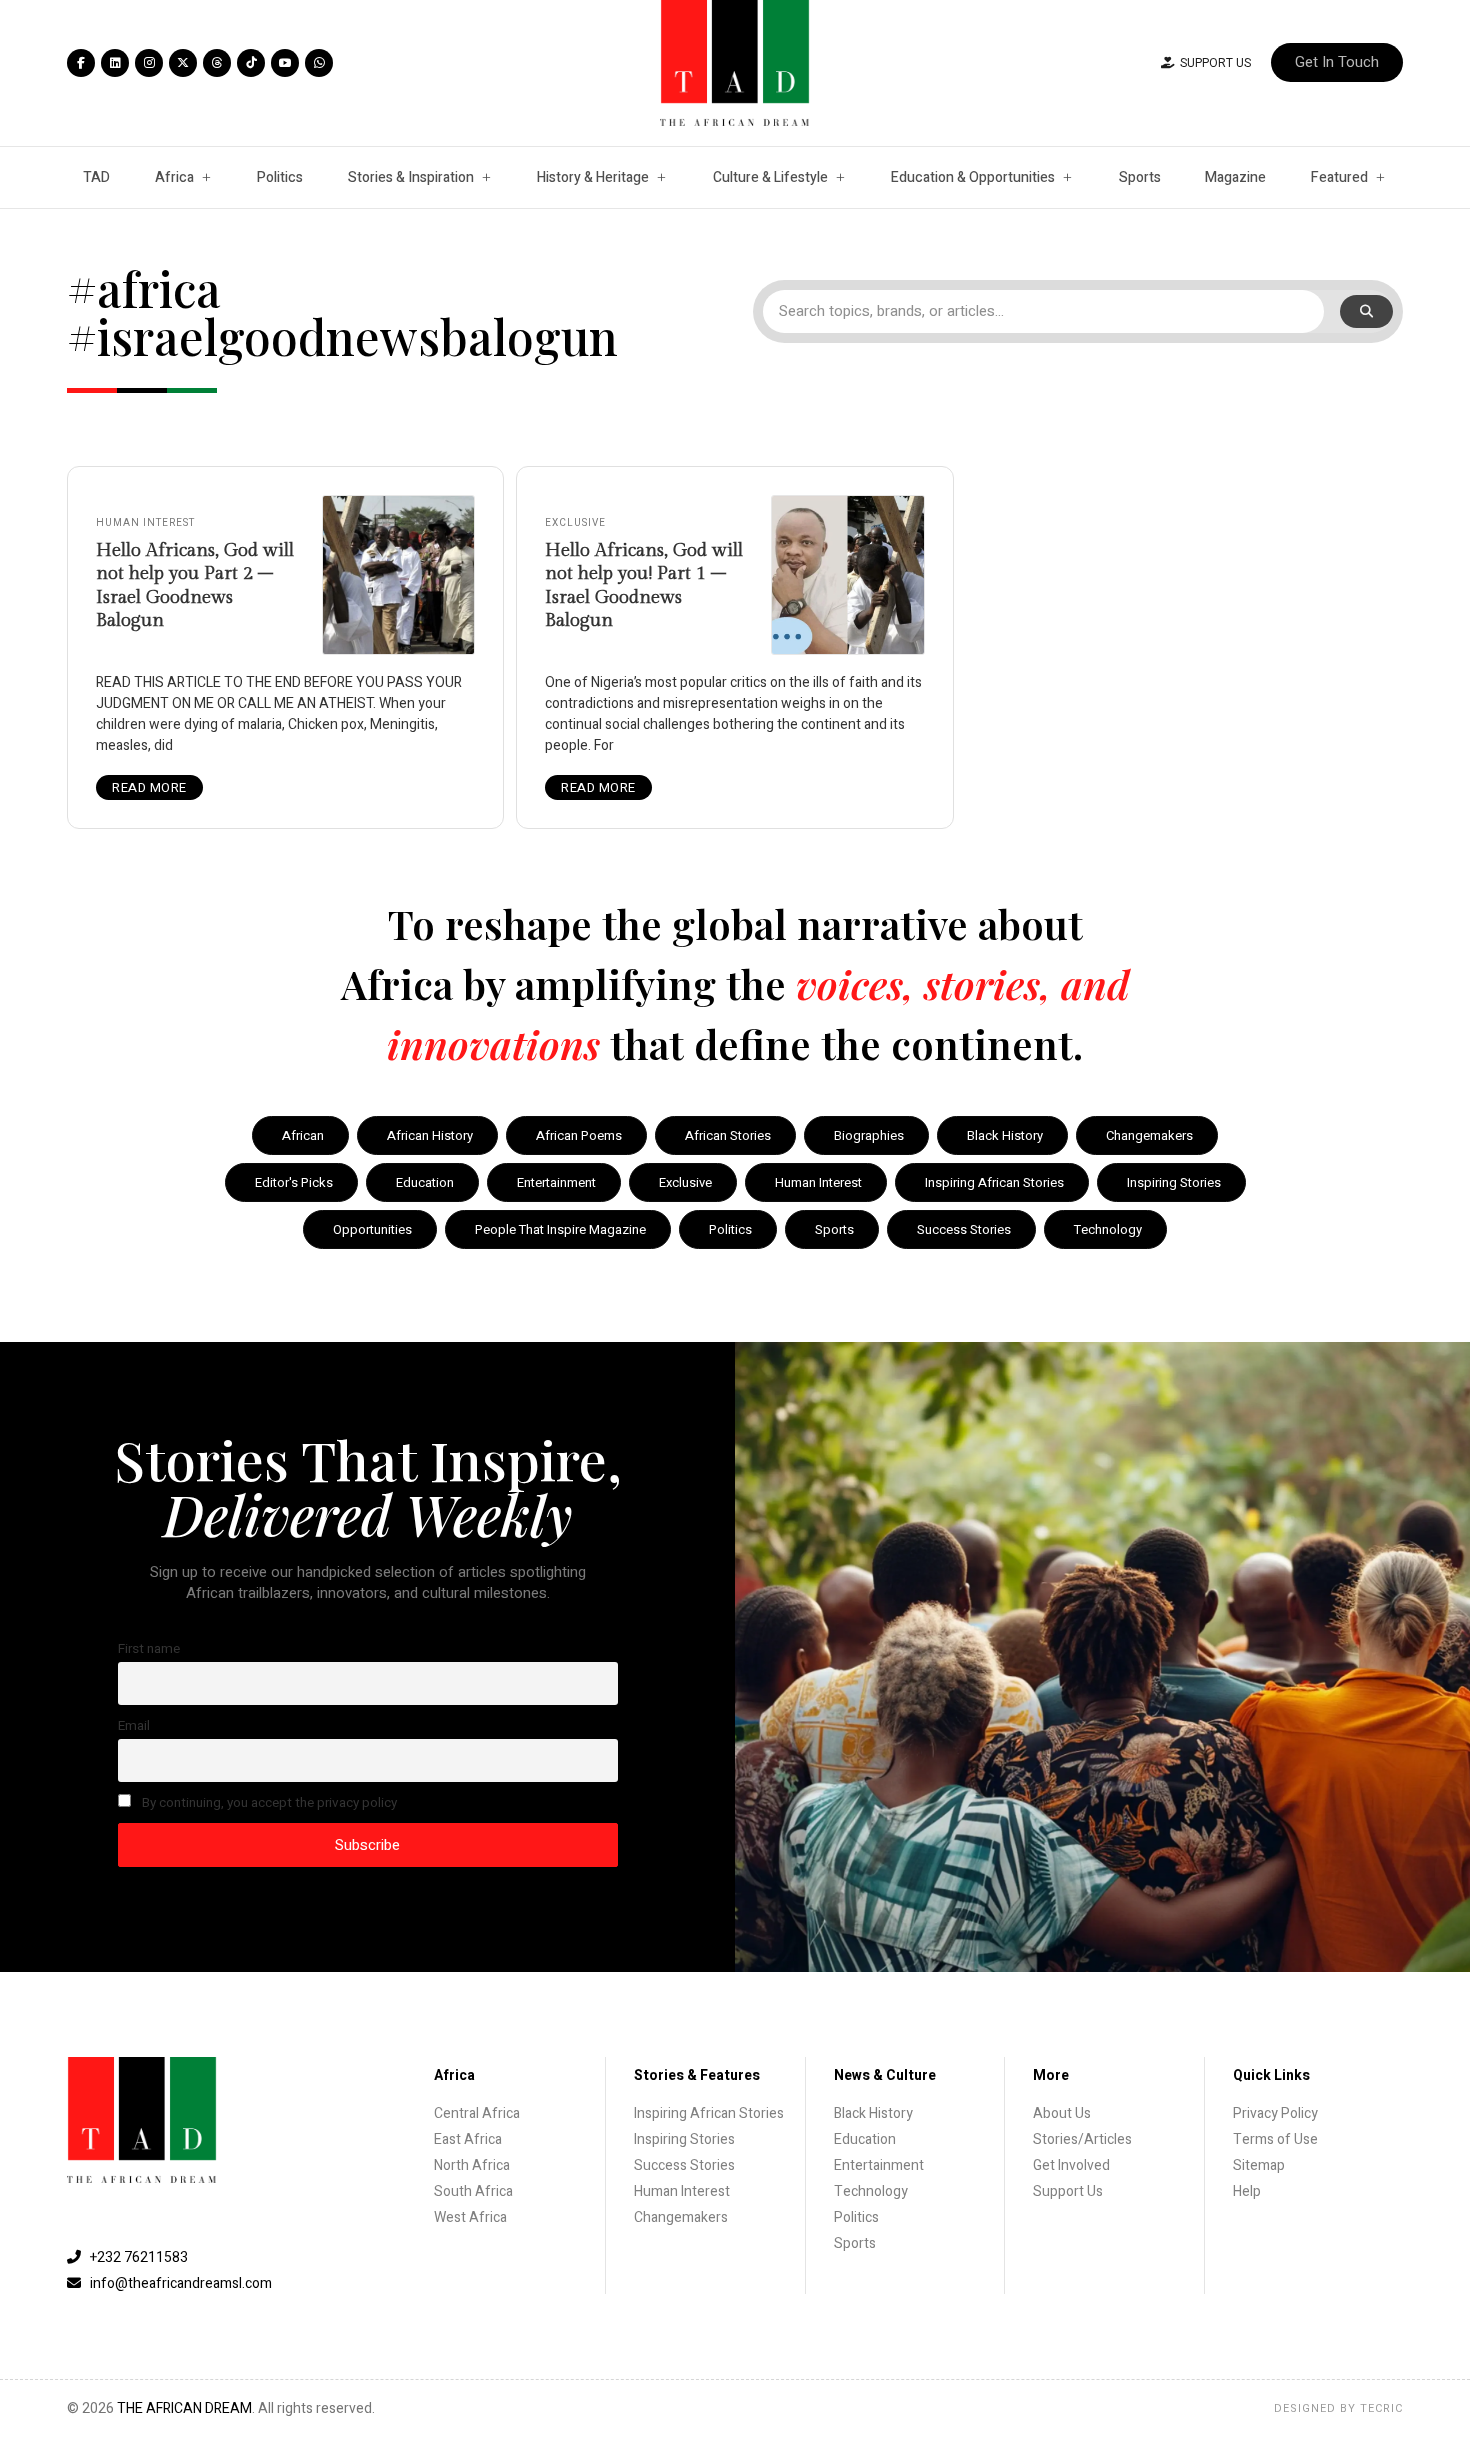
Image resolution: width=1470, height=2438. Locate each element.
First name (149, 1649)
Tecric (1381, 2408)
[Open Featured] (1380, 177)
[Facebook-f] (81, 63)
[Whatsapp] (319, 63)
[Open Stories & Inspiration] (486, 177)
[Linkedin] (115, 63)
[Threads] (217, 63)
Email (134, 1726)
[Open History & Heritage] (661, 177)
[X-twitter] (183, 63)
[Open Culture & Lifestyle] (840, 177)
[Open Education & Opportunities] (1067, 177)
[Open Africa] (206, 177)
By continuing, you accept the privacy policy (268, 1803)
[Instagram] (149, 63)
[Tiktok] (251, 63)
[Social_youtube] (285, 63)
